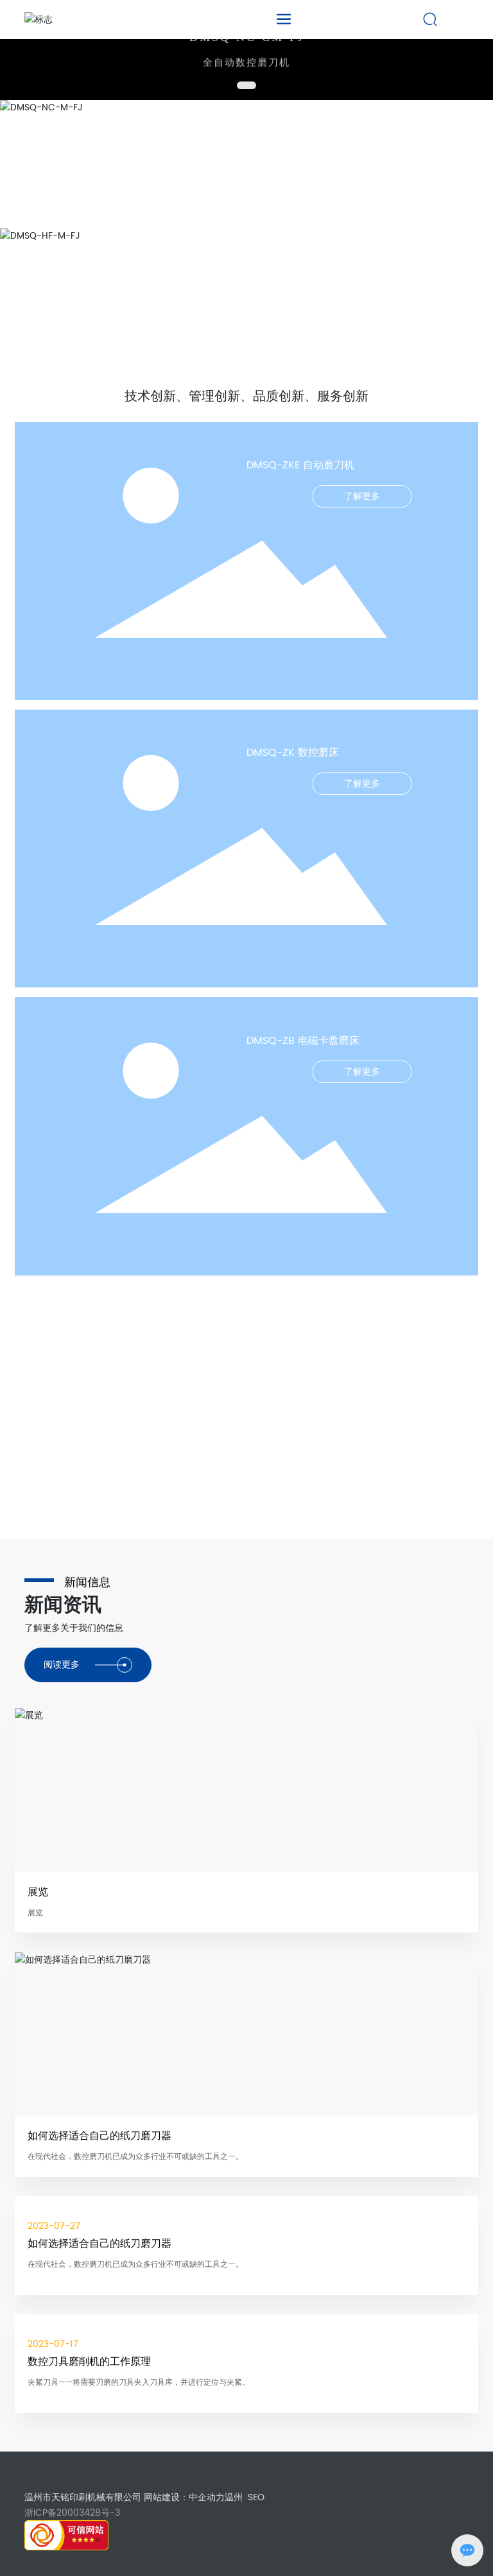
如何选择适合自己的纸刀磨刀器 (99, 2136)
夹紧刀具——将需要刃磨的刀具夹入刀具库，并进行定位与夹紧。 (139, 2383)
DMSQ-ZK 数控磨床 (293, 753)
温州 (234, 2497)
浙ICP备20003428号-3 (72, 2513)
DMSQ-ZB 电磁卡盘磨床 (303, 1041)
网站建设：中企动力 (184, 2497)
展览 (38, 1892)
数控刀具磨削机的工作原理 (89, 2362)
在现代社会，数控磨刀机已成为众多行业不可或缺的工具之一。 (135, 2157)
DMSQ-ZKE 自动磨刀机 (300, 465)
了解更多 (362, 496)
